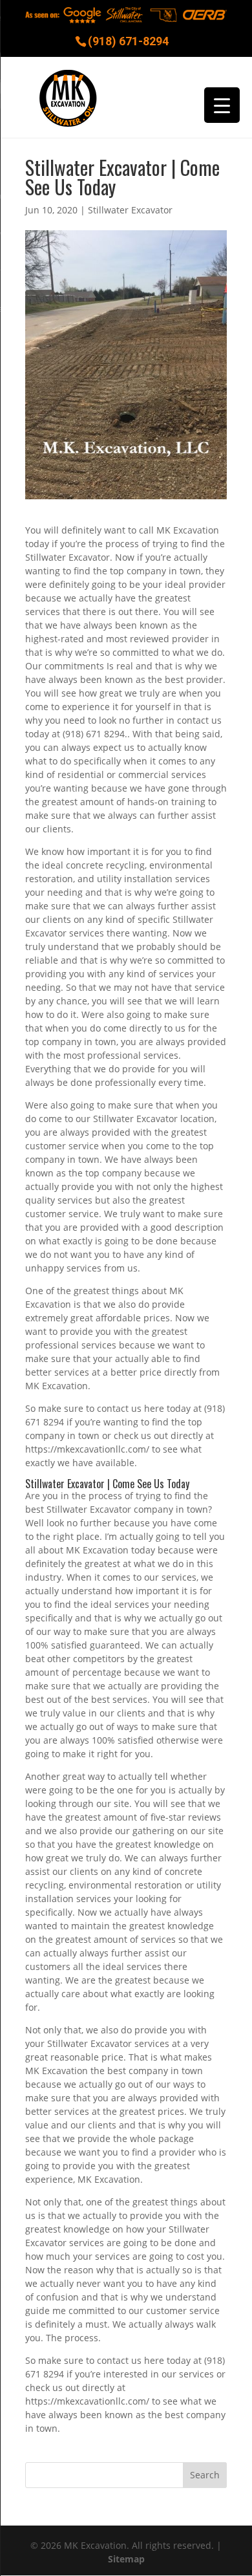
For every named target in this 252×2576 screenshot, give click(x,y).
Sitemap (126, 2559)
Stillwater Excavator (130, 210)
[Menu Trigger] (222, 105)
